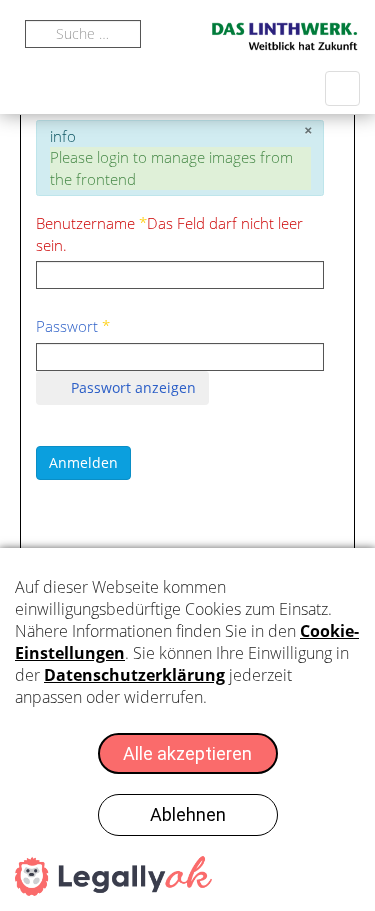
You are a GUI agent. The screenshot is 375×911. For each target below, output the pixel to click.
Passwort (73, 326)
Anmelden (83, 462)
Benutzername (169, 233)
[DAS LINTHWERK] (285, 36)
